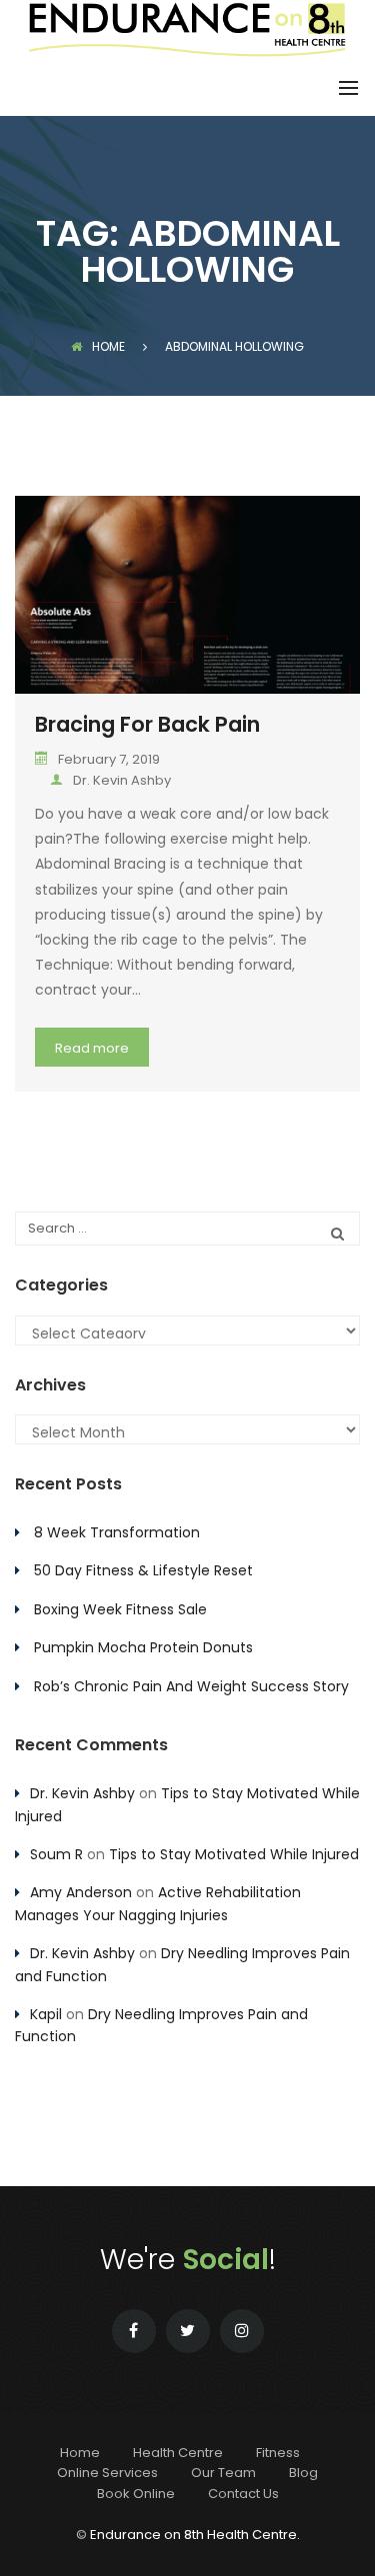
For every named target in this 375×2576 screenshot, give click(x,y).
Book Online (136, 2494)
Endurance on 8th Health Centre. (195, 2535)
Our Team (223, 2473)
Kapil (46, 2014)
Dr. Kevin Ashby (122, 780)
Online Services (107, 2473)
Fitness (278, 2453)
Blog (303, 2473)
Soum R (56, 1854)
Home (108, 346)
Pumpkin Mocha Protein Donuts (143, 1647)
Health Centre (178, 2453)
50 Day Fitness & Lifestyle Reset (143, 1570)
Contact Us (243, 2494)
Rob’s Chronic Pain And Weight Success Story (191, 1686)
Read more (92, 1048)
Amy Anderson (81, 1892)
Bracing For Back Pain (147, 724)
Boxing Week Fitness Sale (120, 1609)
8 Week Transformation (117, 1532)
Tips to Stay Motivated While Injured (234, 1854)
